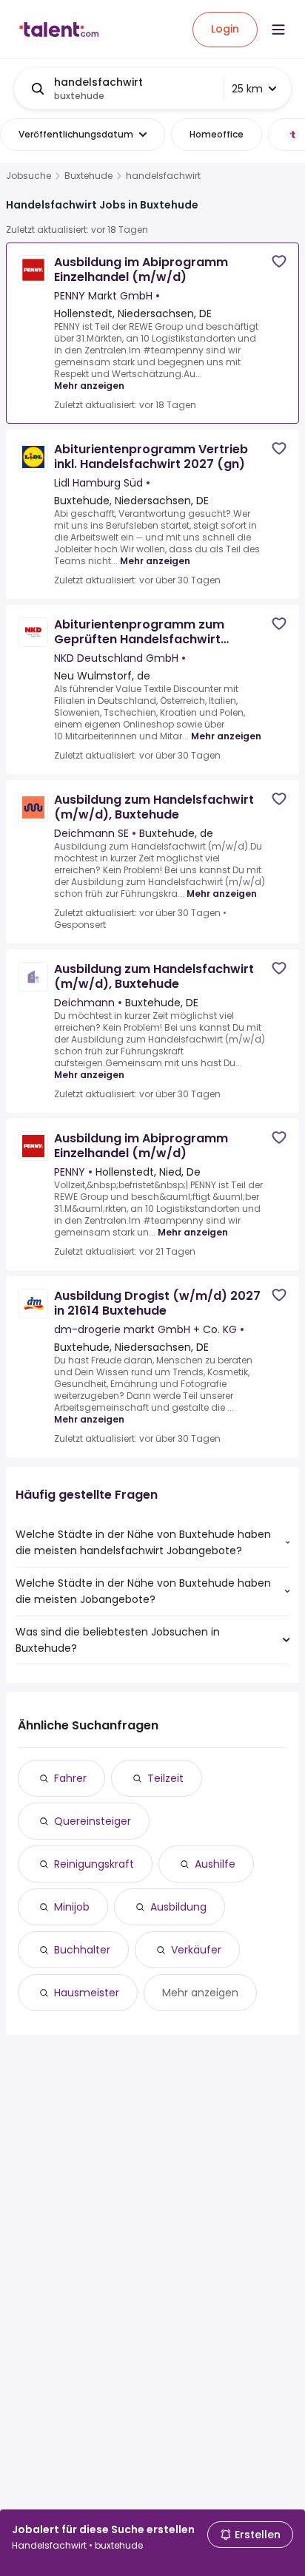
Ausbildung (178, 1907)
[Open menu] (278, 30)
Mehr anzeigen (89, 386)
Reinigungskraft (94, 1864)
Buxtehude (88, 176)
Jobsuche (29, 176)
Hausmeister (87, 1993)
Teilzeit (165, 1778)
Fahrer (70, 1778)
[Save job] (279, 261)
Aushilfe (215, 1864)
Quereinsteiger (93, 1821)
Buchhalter (82, 1950)
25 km (247, 89)
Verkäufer (196, 1950)
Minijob (72, 1907)
